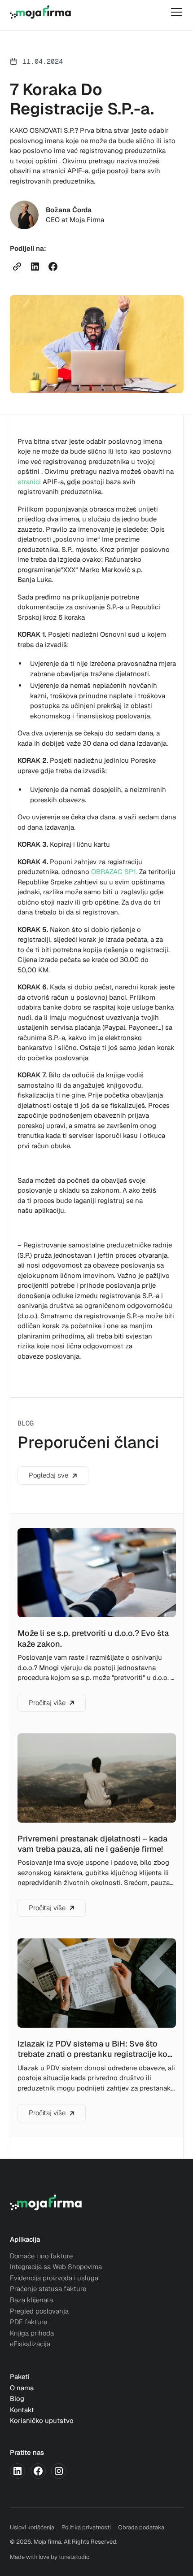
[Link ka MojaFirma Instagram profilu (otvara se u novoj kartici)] (59, 2471)
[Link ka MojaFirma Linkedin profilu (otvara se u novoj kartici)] (18, 2471)
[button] (175, 12)
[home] (40, 12)
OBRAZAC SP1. (114, 872)
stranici (29, 482)
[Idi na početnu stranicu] (46, 2204)
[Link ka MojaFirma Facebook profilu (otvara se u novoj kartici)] (38, 2471)
